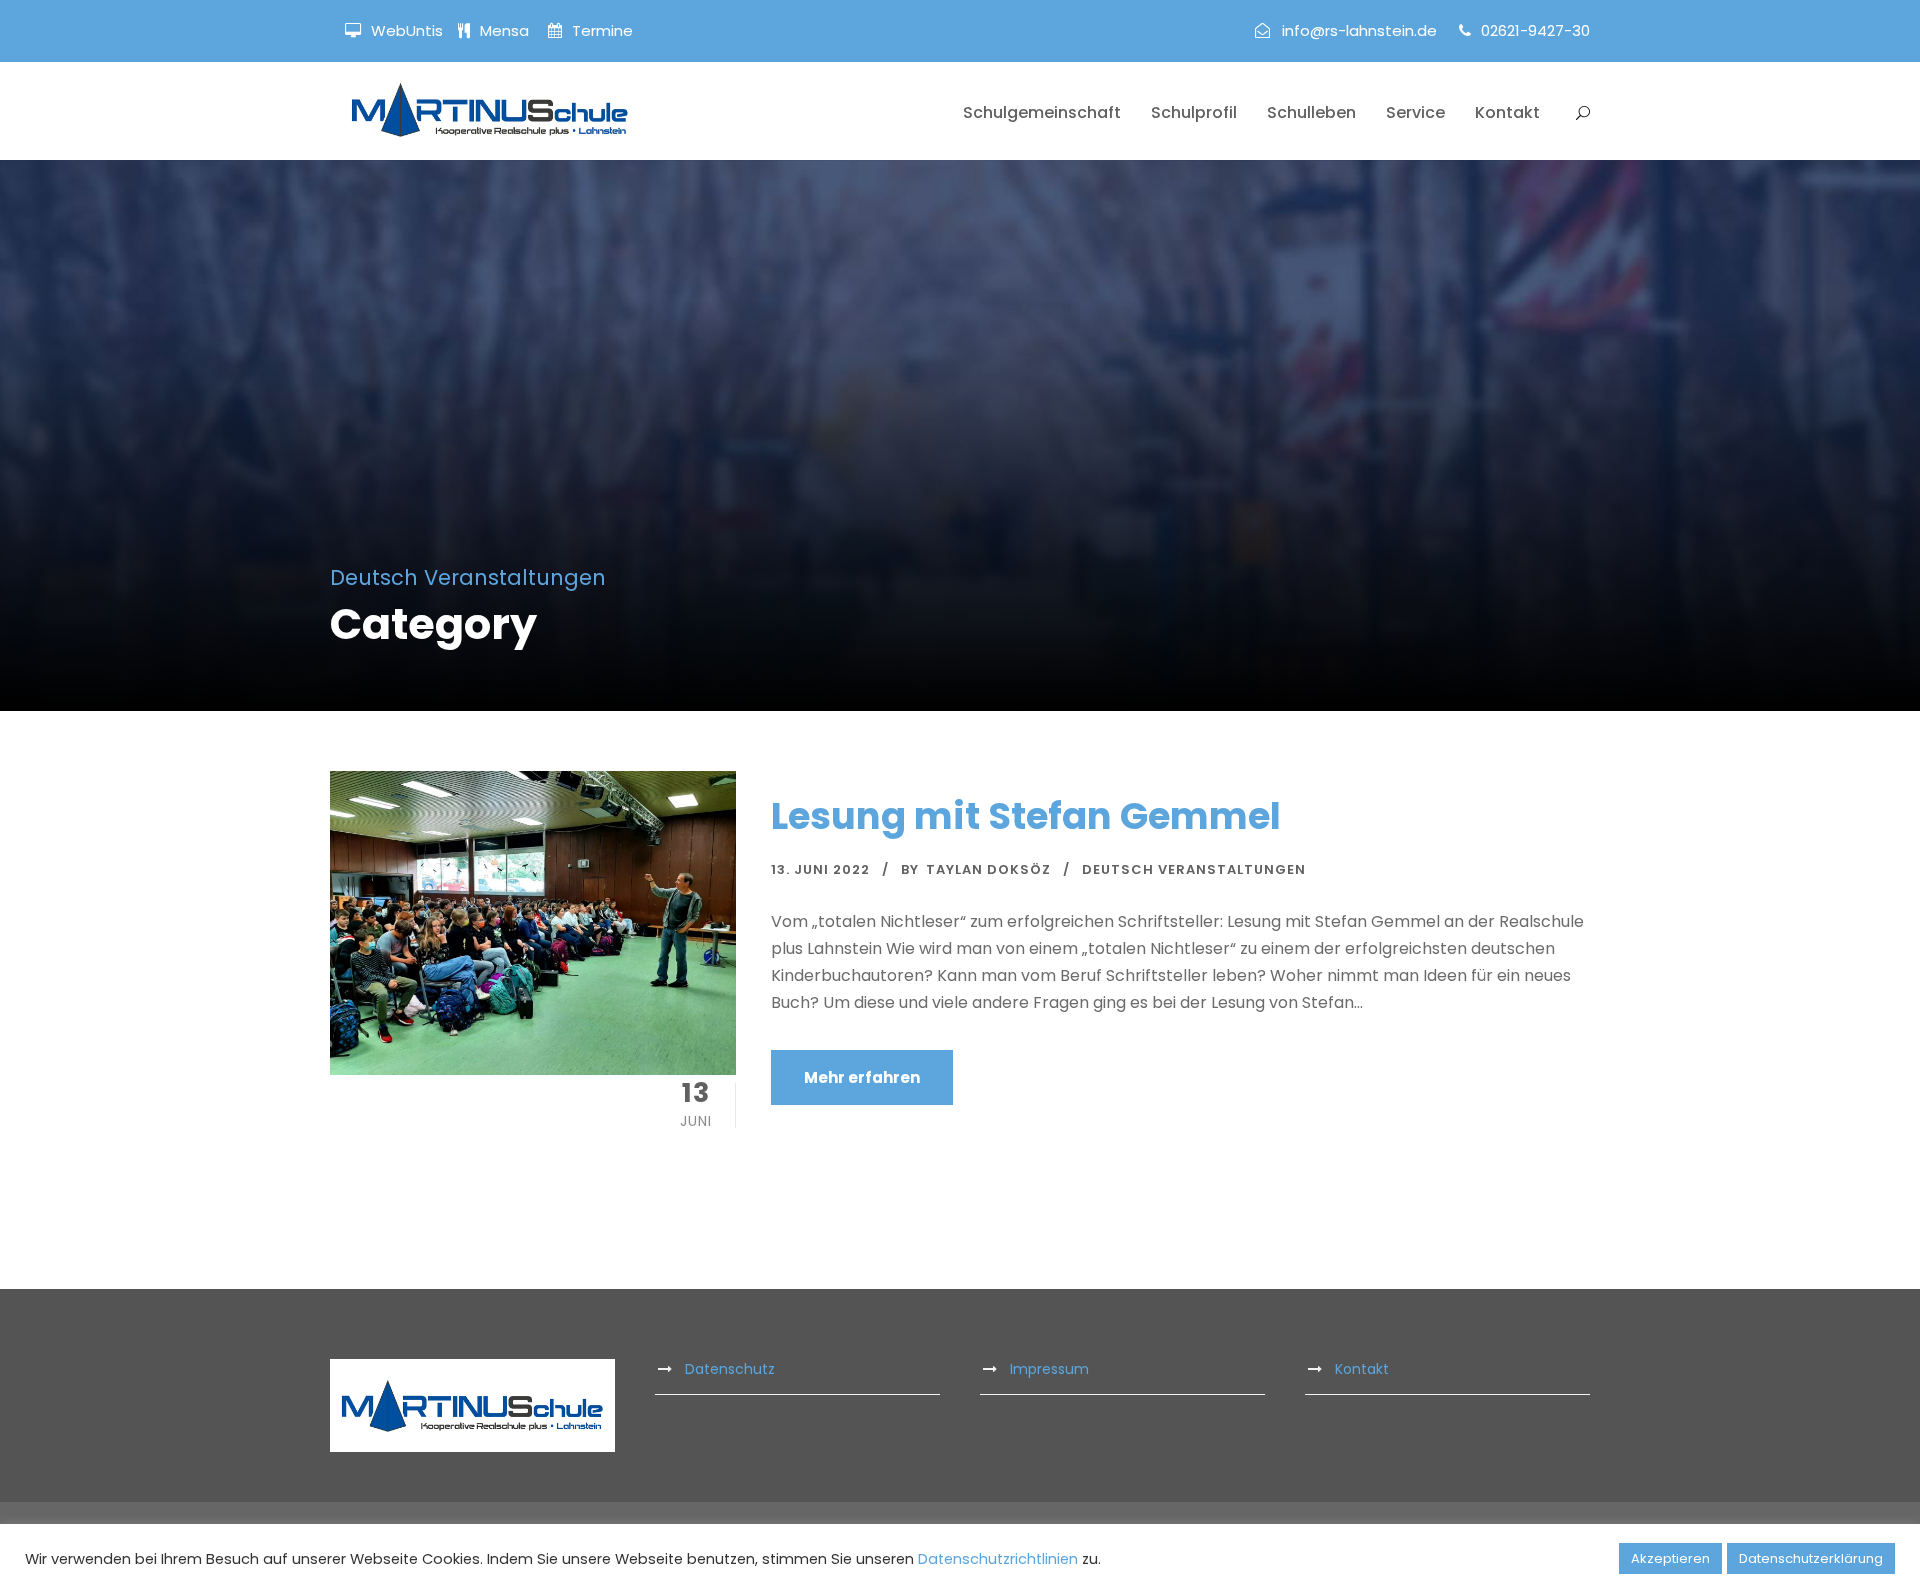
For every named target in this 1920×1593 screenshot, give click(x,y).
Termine (600, 30)
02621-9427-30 (1535, 30)
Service (1415, 112)
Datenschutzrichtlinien (998, 1559)
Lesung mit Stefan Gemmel (1026, 816)
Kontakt (1507, 112)
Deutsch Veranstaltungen (1194, 869)
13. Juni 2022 (820, 869)
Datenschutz (730, 1369)
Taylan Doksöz (988, 869)
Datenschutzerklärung (1811, 1558)
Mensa (506, 30)
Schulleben (1311, 112)
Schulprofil (1194, 112)
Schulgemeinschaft (1042, 112)
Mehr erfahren (862, 1077)
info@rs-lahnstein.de (1359, 30)
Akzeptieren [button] (1670, 1558)
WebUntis (407, 30)
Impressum (1049, 1369)
